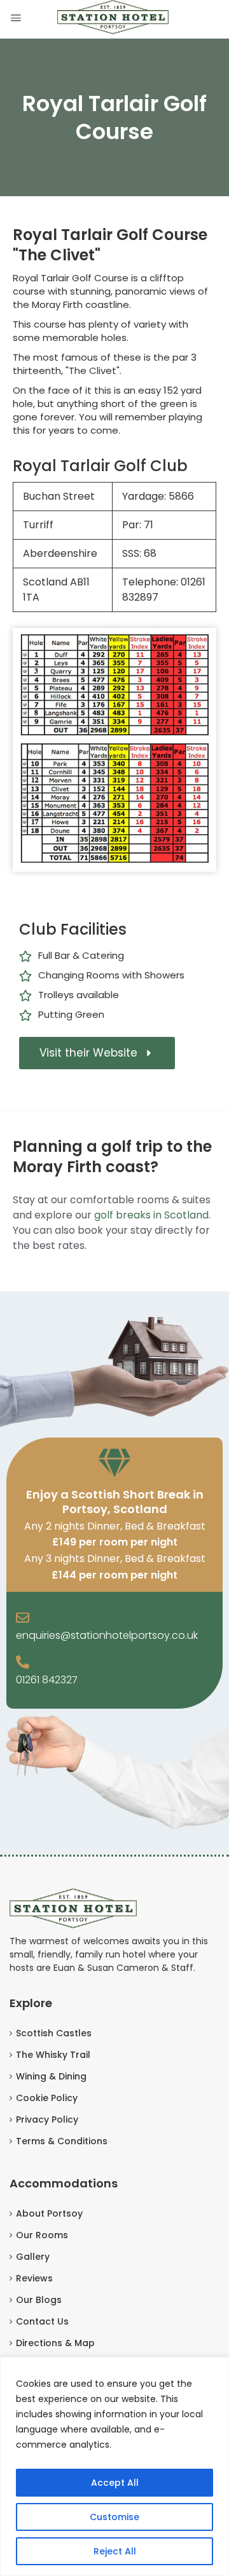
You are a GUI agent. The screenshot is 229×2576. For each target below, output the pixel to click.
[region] (114, 2466)
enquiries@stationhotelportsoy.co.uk (107, 1635)
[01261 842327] (23, 1663)
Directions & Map (55, 2343)
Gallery (33, 2257)
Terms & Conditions (62, 2141)
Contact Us (42, 2321)
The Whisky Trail (53, 2055)
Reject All (115, 2551)
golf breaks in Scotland (151, 1215)
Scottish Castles (54, 2033)
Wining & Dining (51, 2076)
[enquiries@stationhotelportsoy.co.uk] (23, 1618)
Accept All (115, 2483)
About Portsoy (49, 2213)
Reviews (34, 2278)
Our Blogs (39, 2300)
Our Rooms (42, 2235)
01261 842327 (47, 1680)
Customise (114, 2517)
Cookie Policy (47, 2098)
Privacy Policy (47, 2119)
